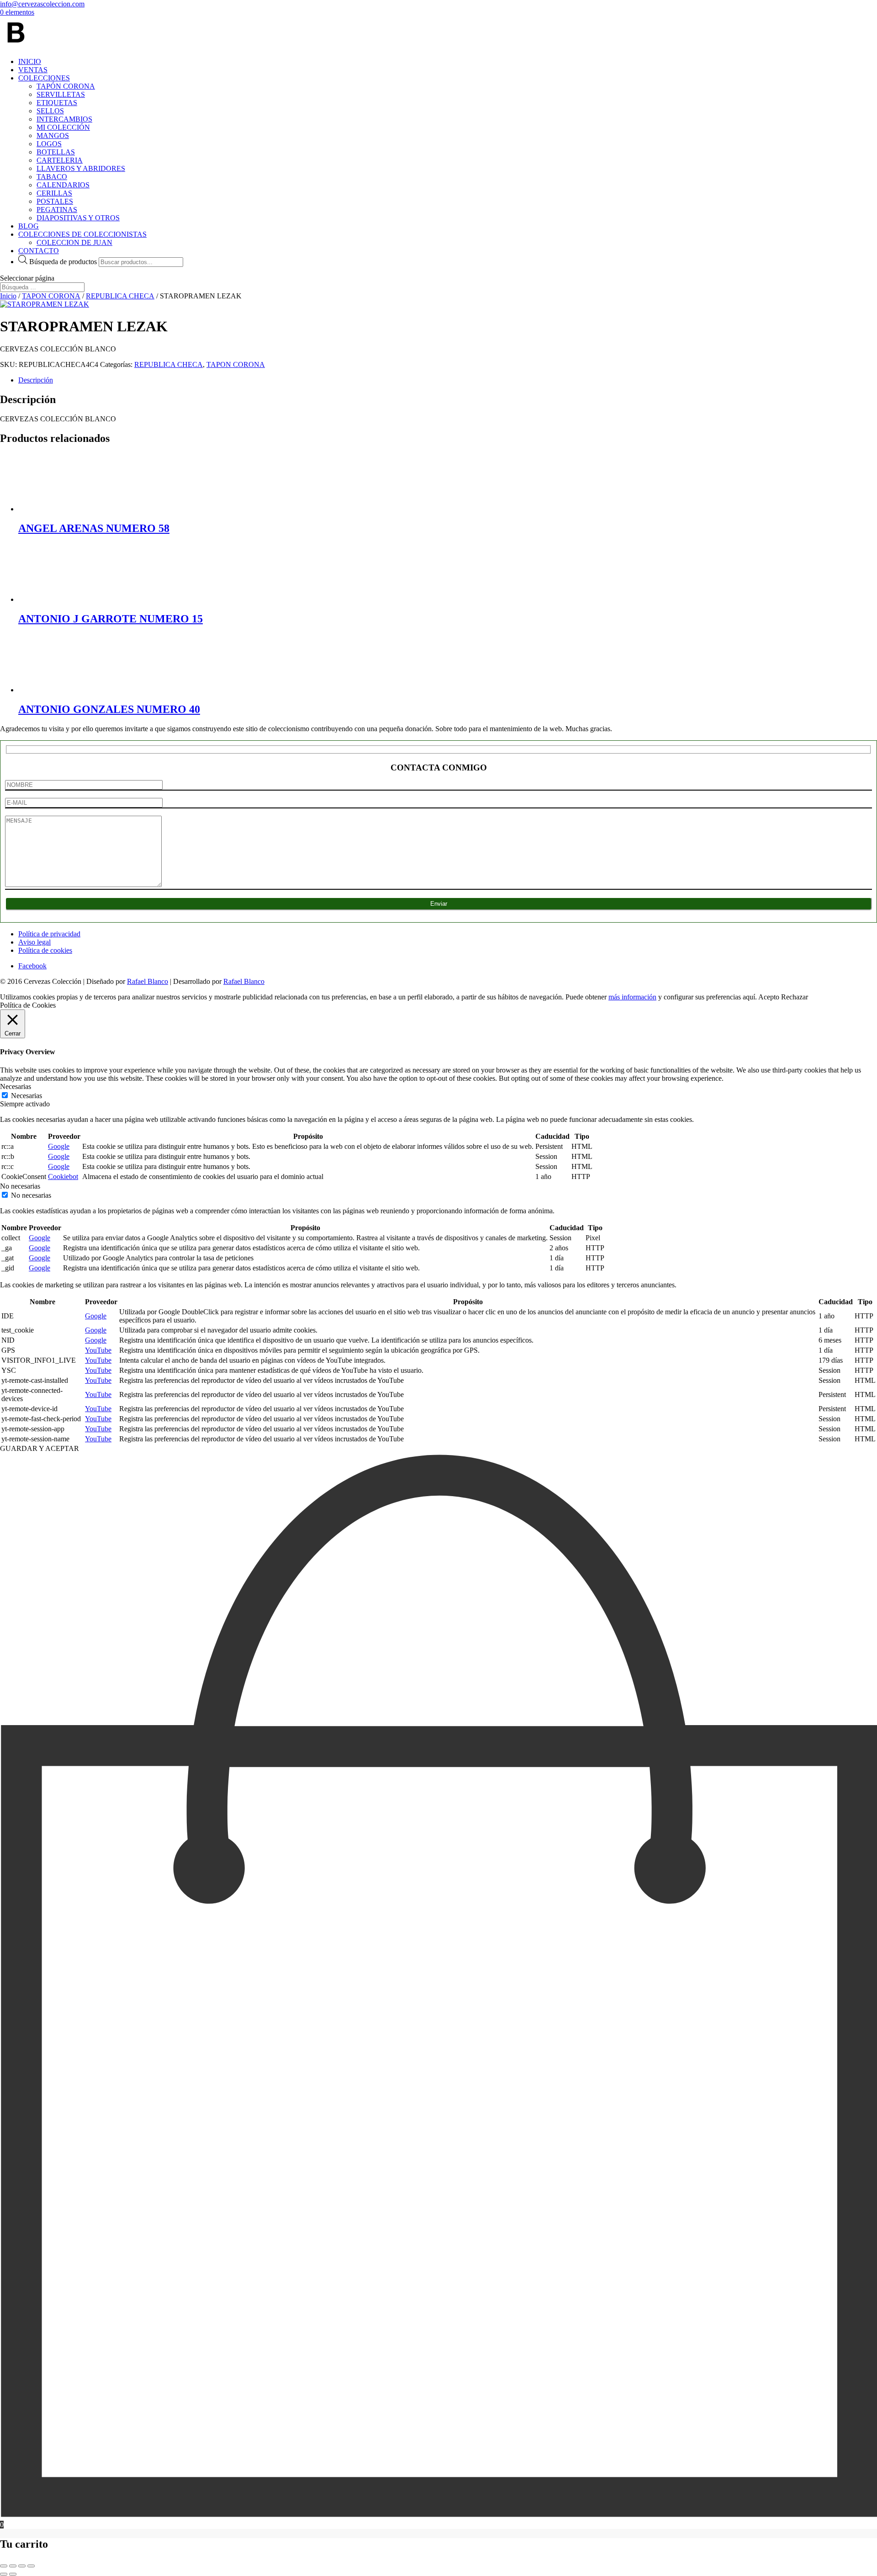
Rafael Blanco (148, 981)
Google (59, 1146)
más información (632, 997)
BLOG (29, 226)
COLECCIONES (44, 78)
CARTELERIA (60, 160)
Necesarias (26, 1096)
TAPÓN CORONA (66, 86)
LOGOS (49, 144)
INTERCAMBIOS (64, 119)
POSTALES (55, 201)
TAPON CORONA (51, 296)
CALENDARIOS (63, 185)
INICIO (30, 61)
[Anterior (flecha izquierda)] (4, 2574)
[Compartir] (22, 2566)
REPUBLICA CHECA (120, 296)
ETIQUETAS (57, 103)
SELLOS (50, 111)
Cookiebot (63, 1176)
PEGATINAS (57, 210)
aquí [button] (749, 997)
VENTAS (33, 70)
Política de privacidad (49, 934)
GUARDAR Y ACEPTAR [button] (40, 1448)
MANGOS (53, 135)
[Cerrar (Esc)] (31, 2566)
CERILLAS (54, 193)
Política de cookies (45, 950)
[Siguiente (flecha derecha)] (13, 2574)
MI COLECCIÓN (63, 127)
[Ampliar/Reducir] (4, 2566)
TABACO (52, 177)
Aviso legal (34, 942)
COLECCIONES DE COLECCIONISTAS (82, 234)
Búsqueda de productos (63, 262)
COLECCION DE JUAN (74, 242)
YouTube (98, 1350)
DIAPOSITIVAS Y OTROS (78, 218)
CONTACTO (39, 251)
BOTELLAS (56, 152)
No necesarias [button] (20, 1186)
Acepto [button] (769, 997)
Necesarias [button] (16, 1086)
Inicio (8, 296)
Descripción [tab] (36, 380)
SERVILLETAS (61, 94)
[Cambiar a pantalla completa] (13, 2566)
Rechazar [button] (795, 997)
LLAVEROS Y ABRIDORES (81, 168)
